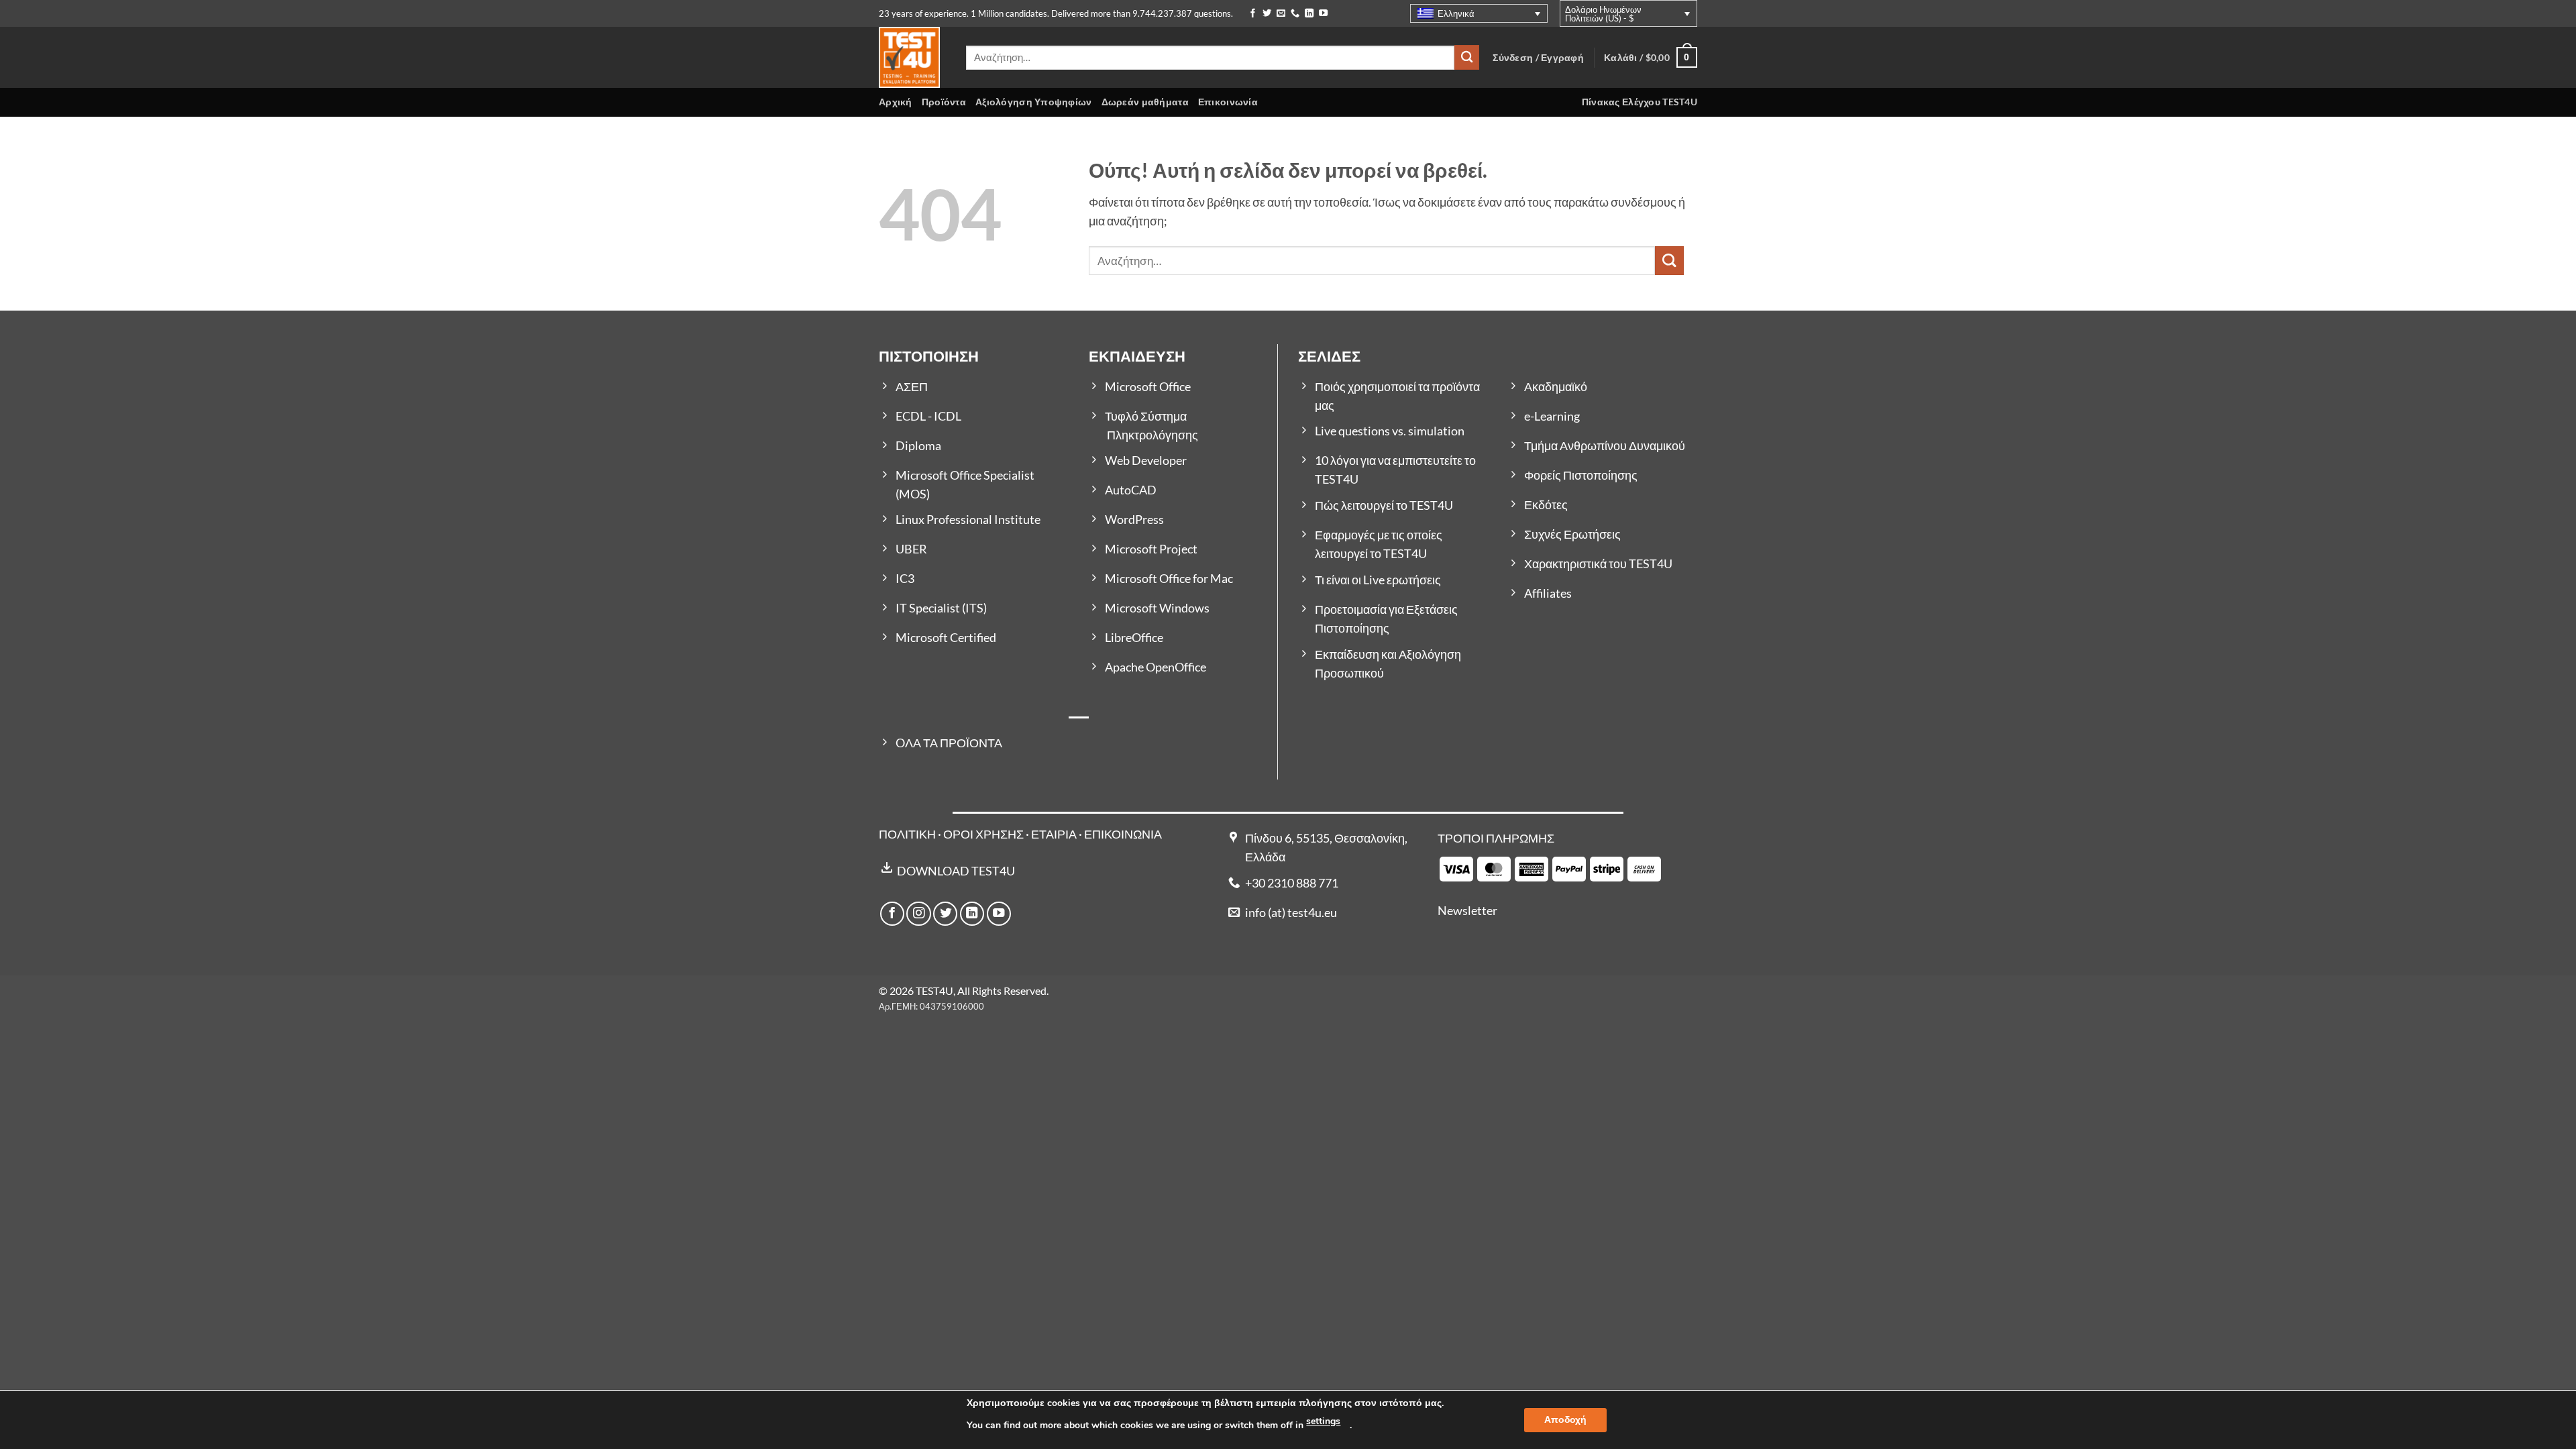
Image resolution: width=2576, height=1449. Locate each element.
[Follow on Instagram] (918, 914)
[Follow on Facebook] (1253, 14)
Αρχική (896, 102)
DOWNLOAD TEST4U (956, 871)
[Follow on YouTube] (1323, 14)
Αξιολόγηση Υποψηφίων (1034, 102)
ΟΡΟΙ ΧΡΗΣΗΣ (983, 834)
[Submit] (1467, 57)
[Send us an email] (1281, 14)
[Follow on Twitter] (1267, 14)
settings (1323, 1421)
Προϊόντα (944, 102)
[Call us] (1295, 14)
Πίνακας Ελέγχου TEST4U (1640, 102)
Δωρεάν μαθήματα (1145, 102)
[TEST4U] (912, 57)
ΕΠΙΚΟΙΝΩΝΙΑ (1123, 834)
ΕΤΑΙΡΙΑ (1055, 834)
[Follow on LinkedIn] (1309, 14)
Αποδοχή (1565, 1420)
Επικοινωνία (1228, 102)
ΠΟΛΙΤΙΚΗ (907, 834)
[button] (1651, 57)
